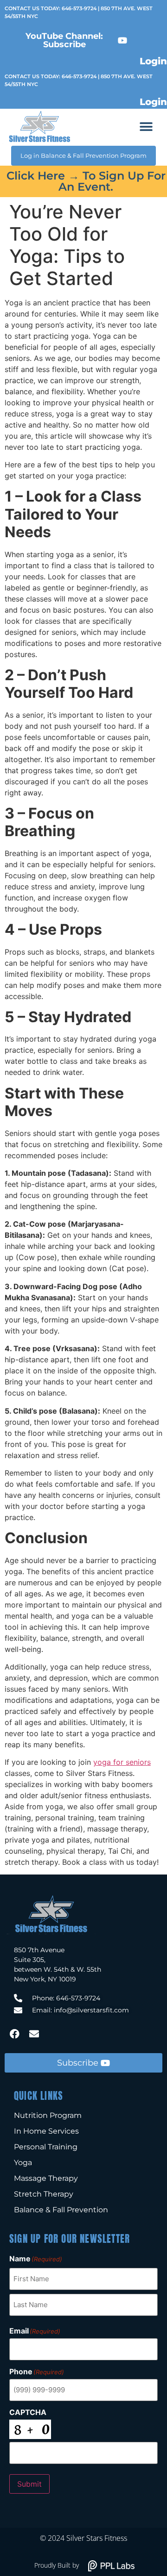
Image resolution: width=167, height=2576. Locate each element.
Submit (29, 2484)
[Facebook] (14, 2034)
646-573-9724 (79, 8)
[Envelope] (34, 2034)
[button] (146, 127)
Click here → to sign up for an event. (86, 181)
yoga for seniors (122, 1762)
